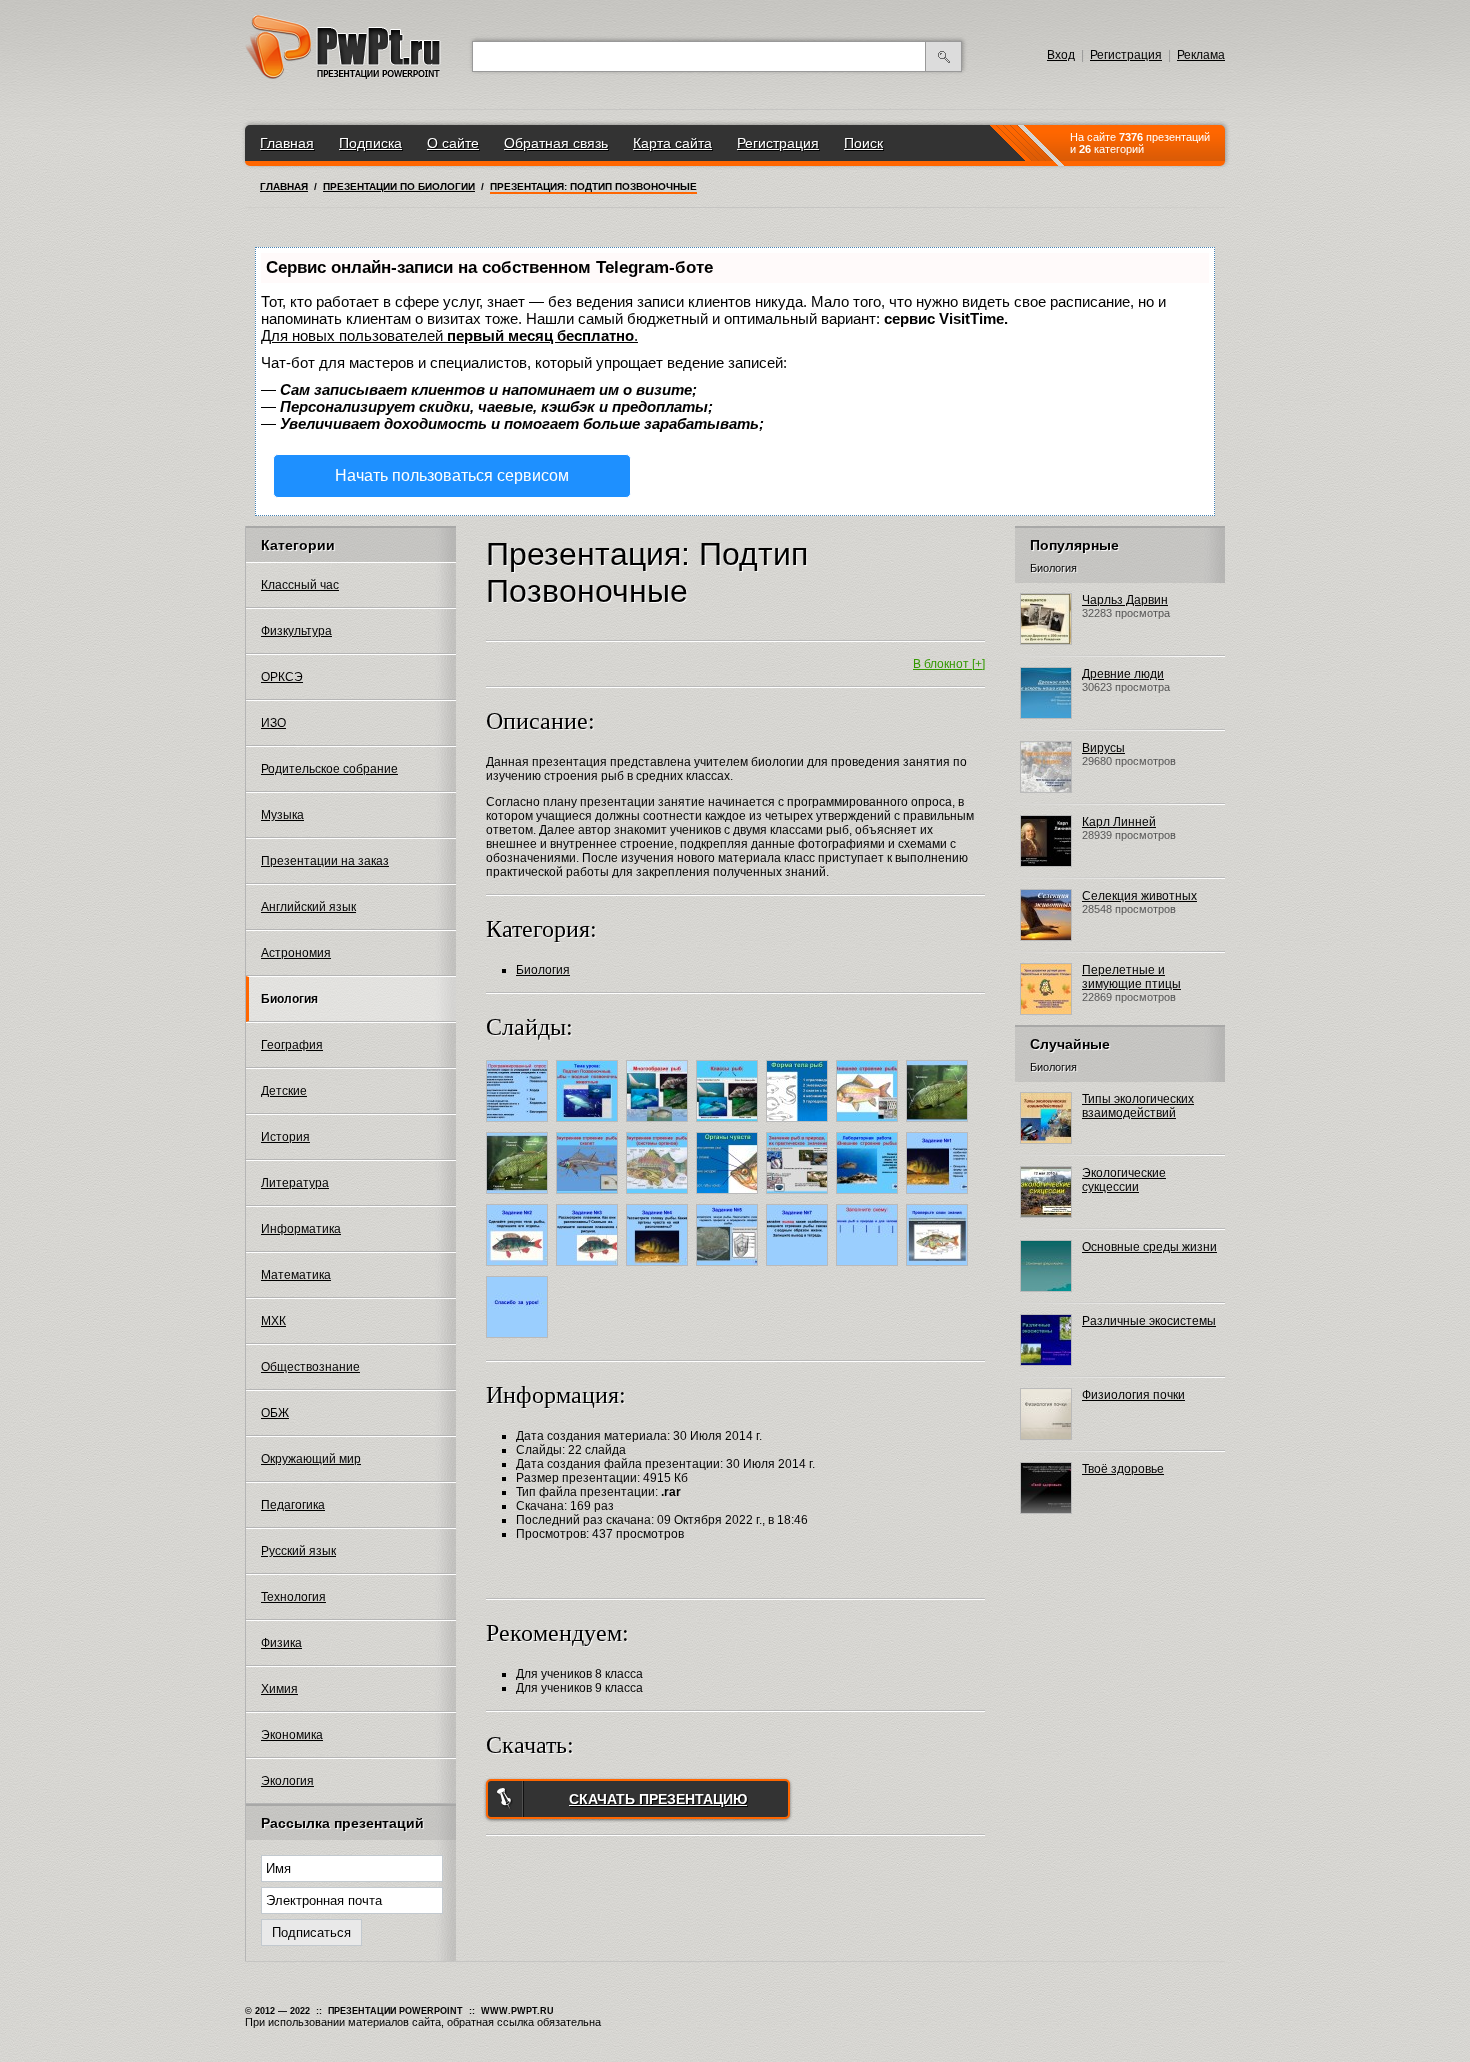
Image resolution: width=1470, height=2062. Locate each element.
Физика (281, 1643)
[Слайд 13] (869, 1197)
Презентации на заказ (325, 861)
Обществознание (310, 1367)
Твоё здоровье (1123, 1469)
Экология (287, 1781)
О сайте (453, 143)
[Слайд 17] (659, 1269)
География (292, 1045)
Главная (287, 143)
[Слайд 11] (729, 1197)
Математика (296, 1275)
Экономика (292, 1735)
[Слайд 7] (939, 1125)
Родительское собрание (329, 769)
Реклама (1201, 55)
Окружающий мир (311, 1459)
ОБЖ (275, 1413)
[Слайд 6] (869, 1125)
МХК (273, 1321)
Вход (1061, 55)
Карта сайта (672, 143)
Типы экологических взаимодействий (1138, 1106)
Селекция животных (1139, 896)
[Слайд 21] (939, 1269)
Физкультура (296, 631)
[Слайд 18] (729, 1269)
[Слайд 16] (589, 1269)
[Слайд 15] (519, 1269)
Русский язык (298, 1551)
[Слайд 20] (869, 1269)
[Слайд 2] (589, 1125)
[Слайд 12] (799, 1197)
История (285, 1137)
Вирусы (1103, 748)
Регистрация (1126, 55)
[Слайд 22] (519, 1341)
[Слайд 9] (589, 1197)
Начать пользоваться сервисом (452, 475)
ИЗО (273, 723)
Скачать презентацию (658, 1799)
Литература (295, 1183)
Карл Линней (1119, 822)
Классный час (300, 585)
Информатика (301, 1229)
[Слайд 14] (939, 1197)
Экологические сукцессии (1124, 1180)
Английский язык (308, 907)
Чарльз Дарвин (1125, 600)
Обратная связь (556, 143)
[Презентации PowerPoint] (343, 75)
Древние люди (1123, 674)
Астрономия (296, 953)
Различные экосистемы (1149, 1321)
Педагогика (293, 1505)
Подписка (370, 143)
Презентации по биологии (399, 186)
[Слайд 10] (659, 1197)
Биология (289, 999)
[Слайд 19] (799, 1269)
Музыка (282, 815)
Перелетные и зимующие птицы (1131, 977)
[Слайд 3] (659, 1125)
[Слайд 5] (799, 1125)
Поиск (863, 143)
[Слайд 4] (729, 1125)
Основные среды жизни (1149, 1247)
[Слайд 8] (519, 1197)
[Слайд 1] (519, 1125)
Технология (293, 1597)
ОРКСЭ (282, 677)
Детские (284, 1091)
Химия (279, 1689)
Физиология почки (1133, 1395)
